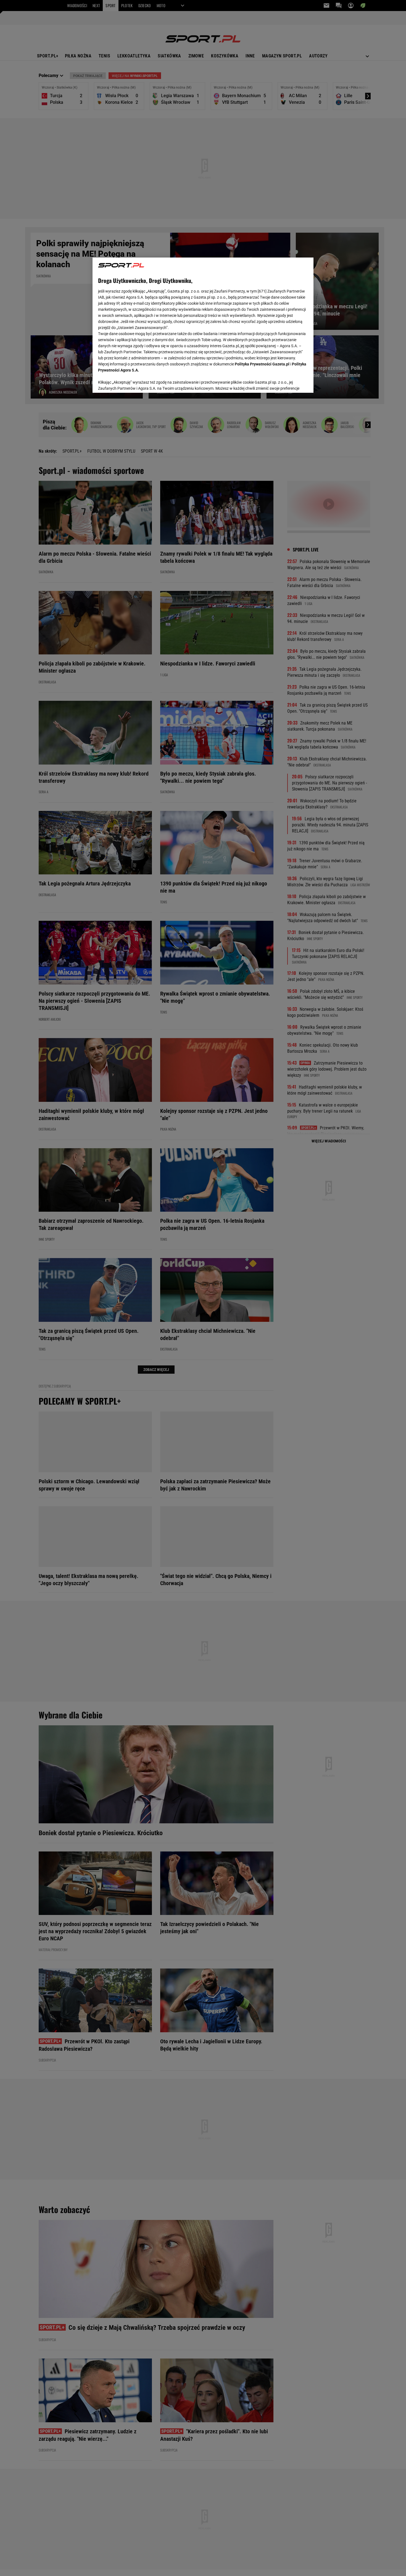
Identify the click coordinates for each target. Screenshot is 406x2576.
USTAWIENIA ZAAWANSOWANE (134, 382)
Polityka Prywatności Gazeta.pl (262, 364)
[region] (203, 325)
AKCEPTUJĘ (289, 382)
